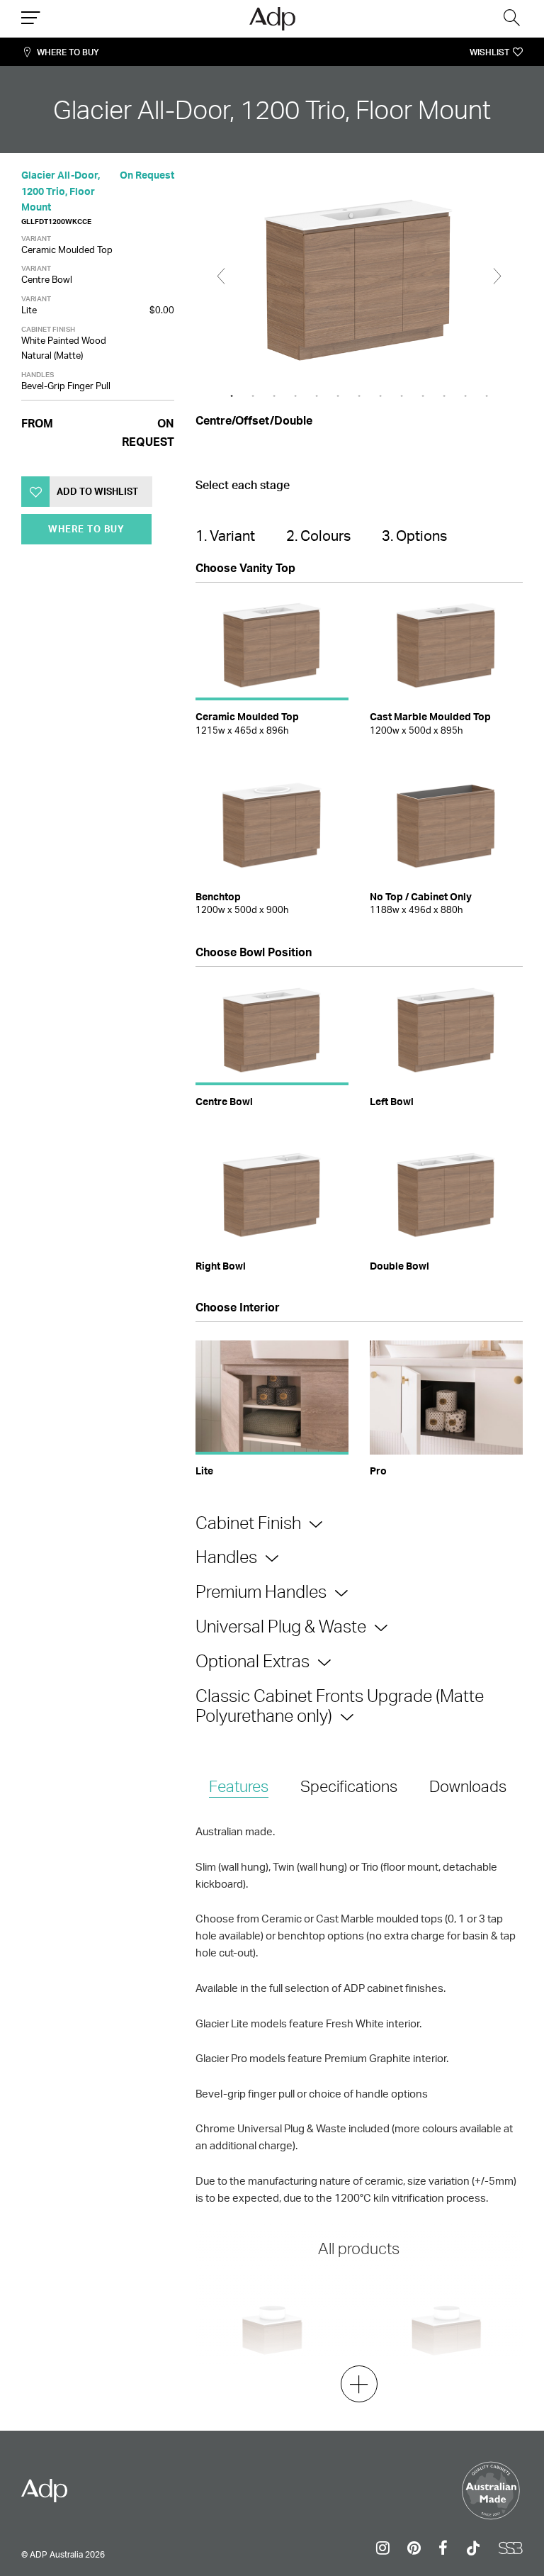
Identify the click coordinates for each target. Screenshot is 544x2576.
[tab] (239, 1787)
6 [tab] (338, 396)
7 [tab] (359, 396)
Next (497, 276)
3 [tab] (274, 396)
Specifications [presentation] (349, 1786)
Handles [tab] (226, 1557)
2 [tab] (253, 396)
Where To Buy (68, 52)
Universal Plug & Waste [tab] (281, 1626)
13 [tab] (487, 396)
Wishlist (489, 52)
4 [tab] (295, 396)
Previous (221, 276)
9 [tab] (402, 396)
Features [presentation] (239, 1786)
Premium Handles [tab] (261, 1591)
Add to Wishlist (97, 491)
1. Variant (225, 536)
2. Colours (318, 536)
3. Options (414, 536)
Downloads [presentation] (468, 1786)
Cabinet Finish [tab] (248, 1523)
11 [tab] (444, 396)
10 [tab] (423, 396)
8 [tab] (380, 396)
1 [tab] (232, 396)
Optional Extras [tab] (253, 1661)
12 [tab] (465, 396)
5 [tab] (317, 396)
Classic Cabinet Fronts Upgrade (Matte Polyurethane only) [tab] (340, 1706)
